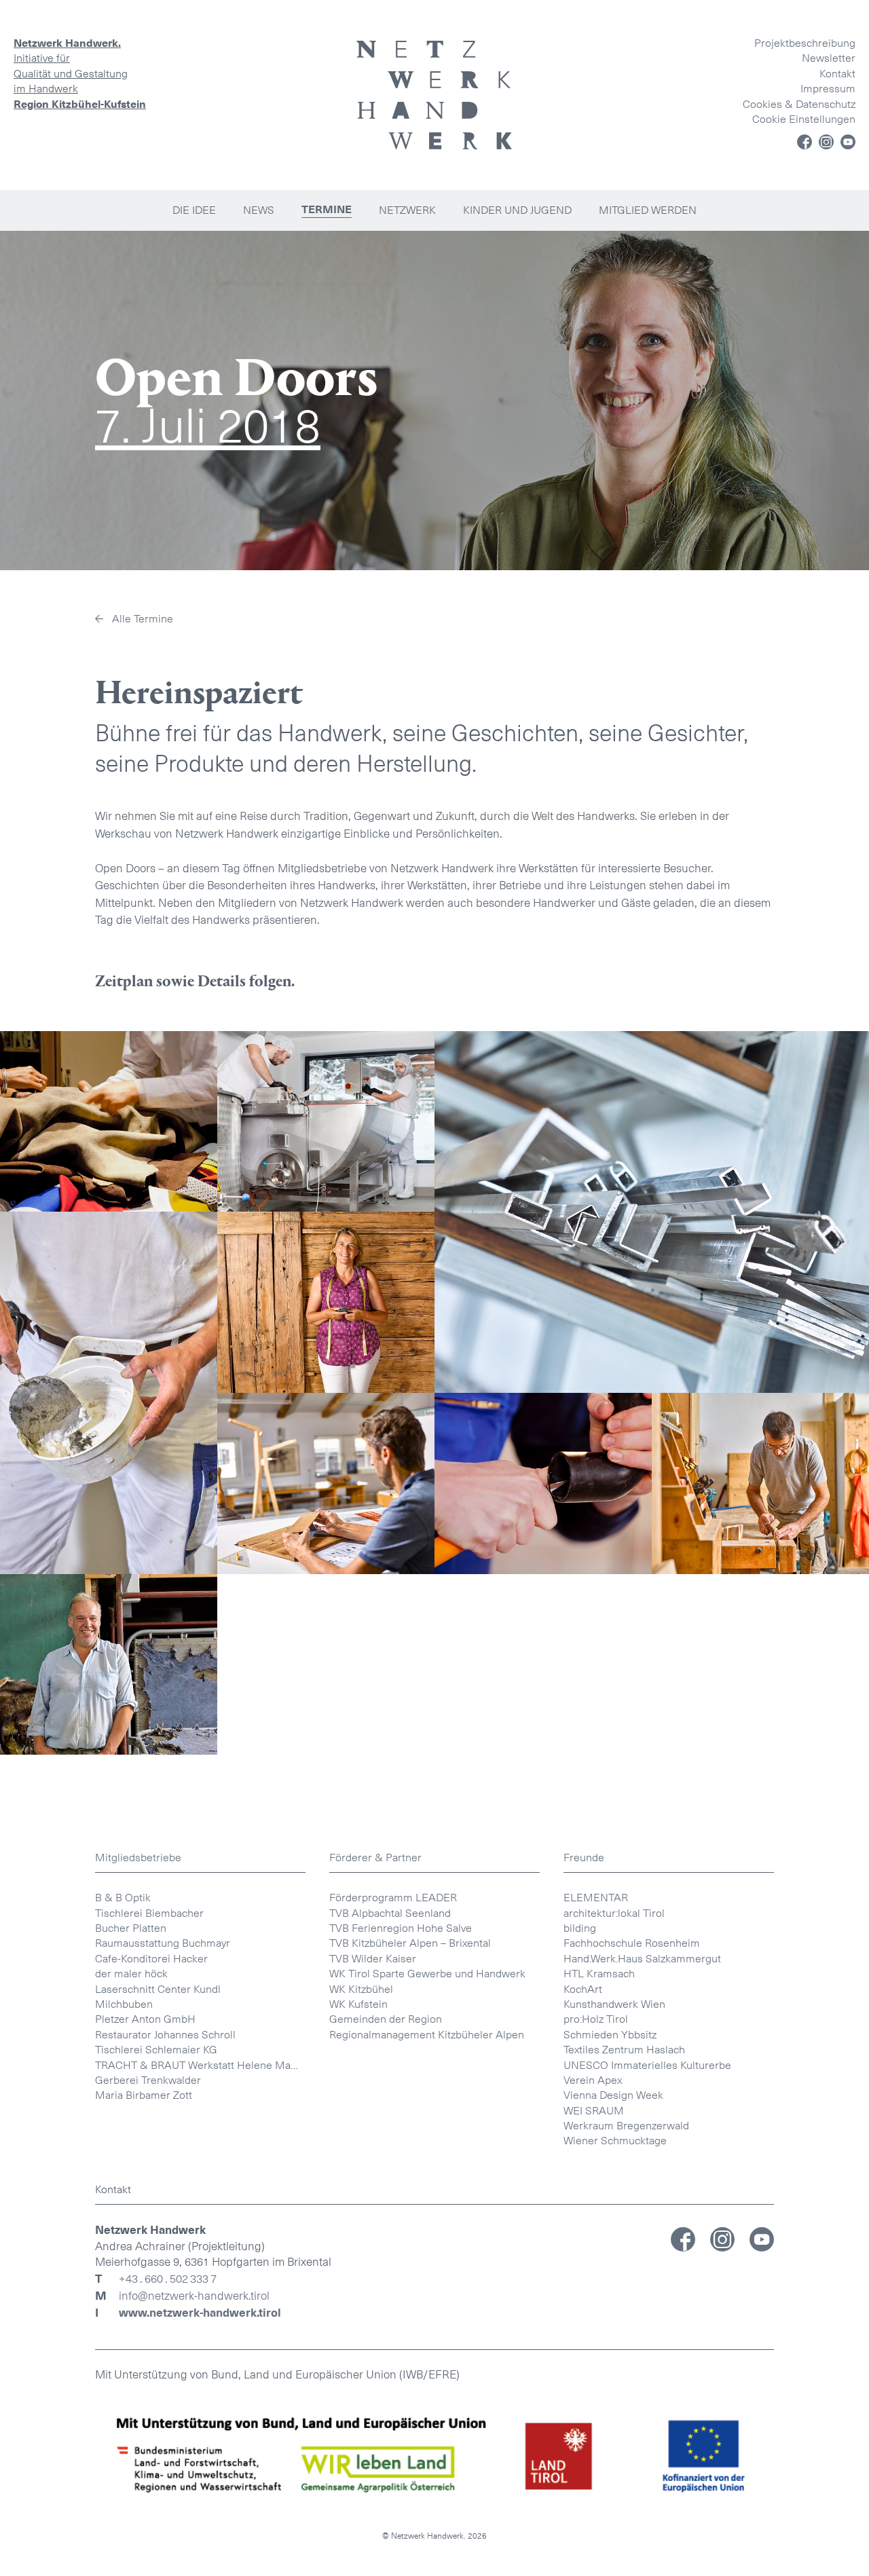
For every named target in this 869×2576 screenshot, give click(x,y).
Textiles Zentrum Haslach (624, 2050)
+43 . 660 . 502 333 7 (168, 2279)
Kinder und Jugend (517, 210)
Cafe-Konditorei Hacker (151, 1959)
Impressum (828, 89)
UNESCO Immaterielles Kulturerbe (647, 2065)
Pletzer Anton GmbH (145, 2019)
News (259, 210)
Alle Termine (143, 619)
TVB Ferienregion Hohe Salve (401, 1928)
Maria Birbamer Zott (144, 2095)
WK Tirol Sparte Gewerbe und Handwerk (427, 1974)
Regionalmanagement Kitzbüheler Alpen (427, 2035)
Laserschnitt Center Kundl (158, 1989)
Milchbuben (124, 2004)
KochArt (583, 1989)
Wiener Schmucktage (615, 2141)
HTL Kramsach (599, 1974)
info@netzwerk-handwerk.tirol (194, 2296)
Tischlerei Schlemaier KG (156, 2050)
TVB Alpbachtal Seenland (390, 1913)
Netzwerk (407, 210)
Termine (327, 210)
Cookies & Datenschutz (799, 104)
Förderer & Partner (375, 1858)
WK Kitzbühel (361, 1989)
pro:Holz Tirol (596, 2019)
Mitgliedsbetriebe (138, 1858)
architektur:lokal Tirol (614, 1913)
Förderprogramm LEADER (393, 1898)
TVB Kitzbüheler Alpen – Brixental (410, 1943)
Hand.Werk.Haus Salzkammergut (642, 1959)
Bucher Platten (131, 1928)
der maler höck (131, 1974)
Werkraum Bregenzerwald (626, 2126)
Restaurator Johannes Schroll (165, 2035)
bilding (580, 1928)
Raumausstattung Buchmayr (163, 1943)
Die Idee (194, 210)
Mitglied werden (648, 210)
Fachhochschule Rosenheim (632, 1943)
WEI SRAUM (594, 2111)
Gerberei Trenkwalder (148, 2080)
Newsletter (829, 58)
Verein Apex (593, 2080)
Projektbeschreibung (805, 43)
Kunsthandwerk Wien (614, 2004)
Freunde (584, 1858)
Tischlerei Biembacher (149, 1913)
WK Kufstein (358, 2004)
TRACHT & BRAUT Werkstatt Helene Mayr (197, 2065)
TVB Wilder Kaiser (373, 1959)
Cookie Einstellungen (804, 119)
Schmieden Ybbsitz (610, 2035)
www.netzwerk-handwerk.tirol (200, 2313)
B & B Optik (123, 1898)
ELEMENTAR (596, 1898)
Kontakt (837, 74)
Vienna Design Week (613, 2095)
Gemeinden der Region (386, 2019)
